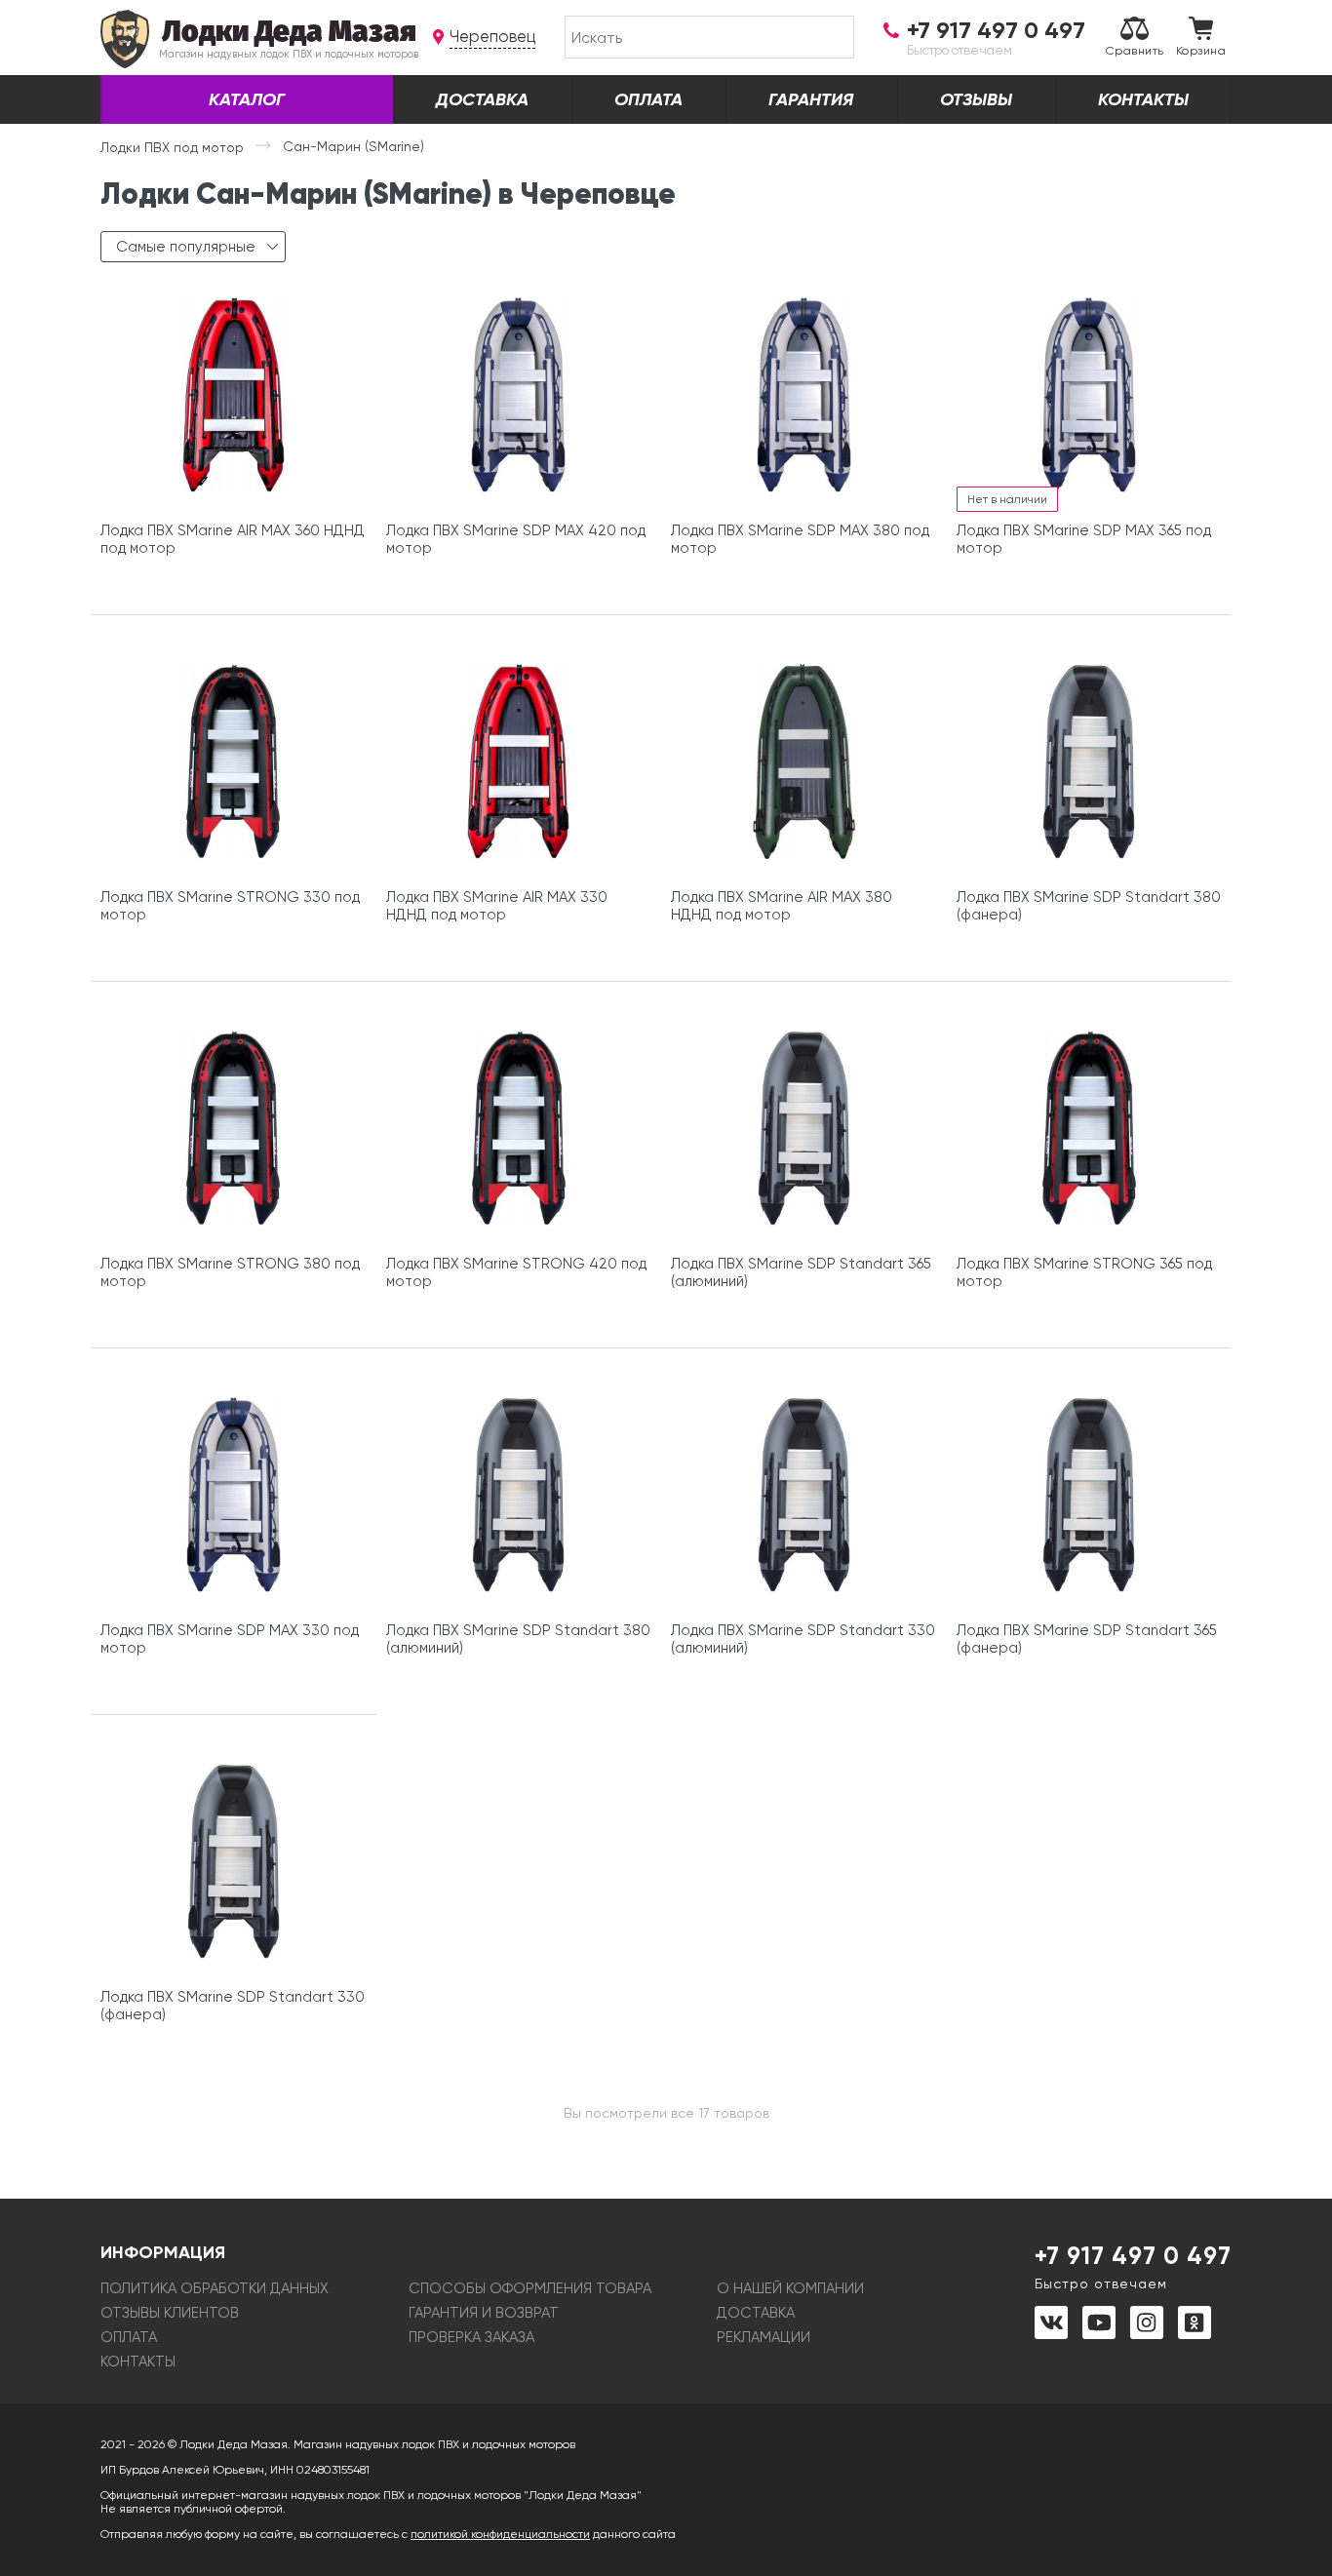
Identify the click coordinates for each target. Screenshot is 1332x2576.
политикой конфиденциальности (500, 2534)
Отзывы (976, 99)
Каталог (247, 99)
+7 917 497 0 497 (1133, 2266)
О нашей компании (790, 2288)
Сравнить (1135, 51)
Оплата (648, 99)
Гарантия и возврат (484, 2313)
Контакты (1143, 99)
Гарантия (811, 99)
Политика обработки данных (215, 2288)
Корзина (1201, 51)
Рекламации (764, 2337)
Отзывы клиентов (170, 2313)
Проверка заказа (471, 2337)
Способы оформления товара (530, 2288)
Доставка (482, 99)
